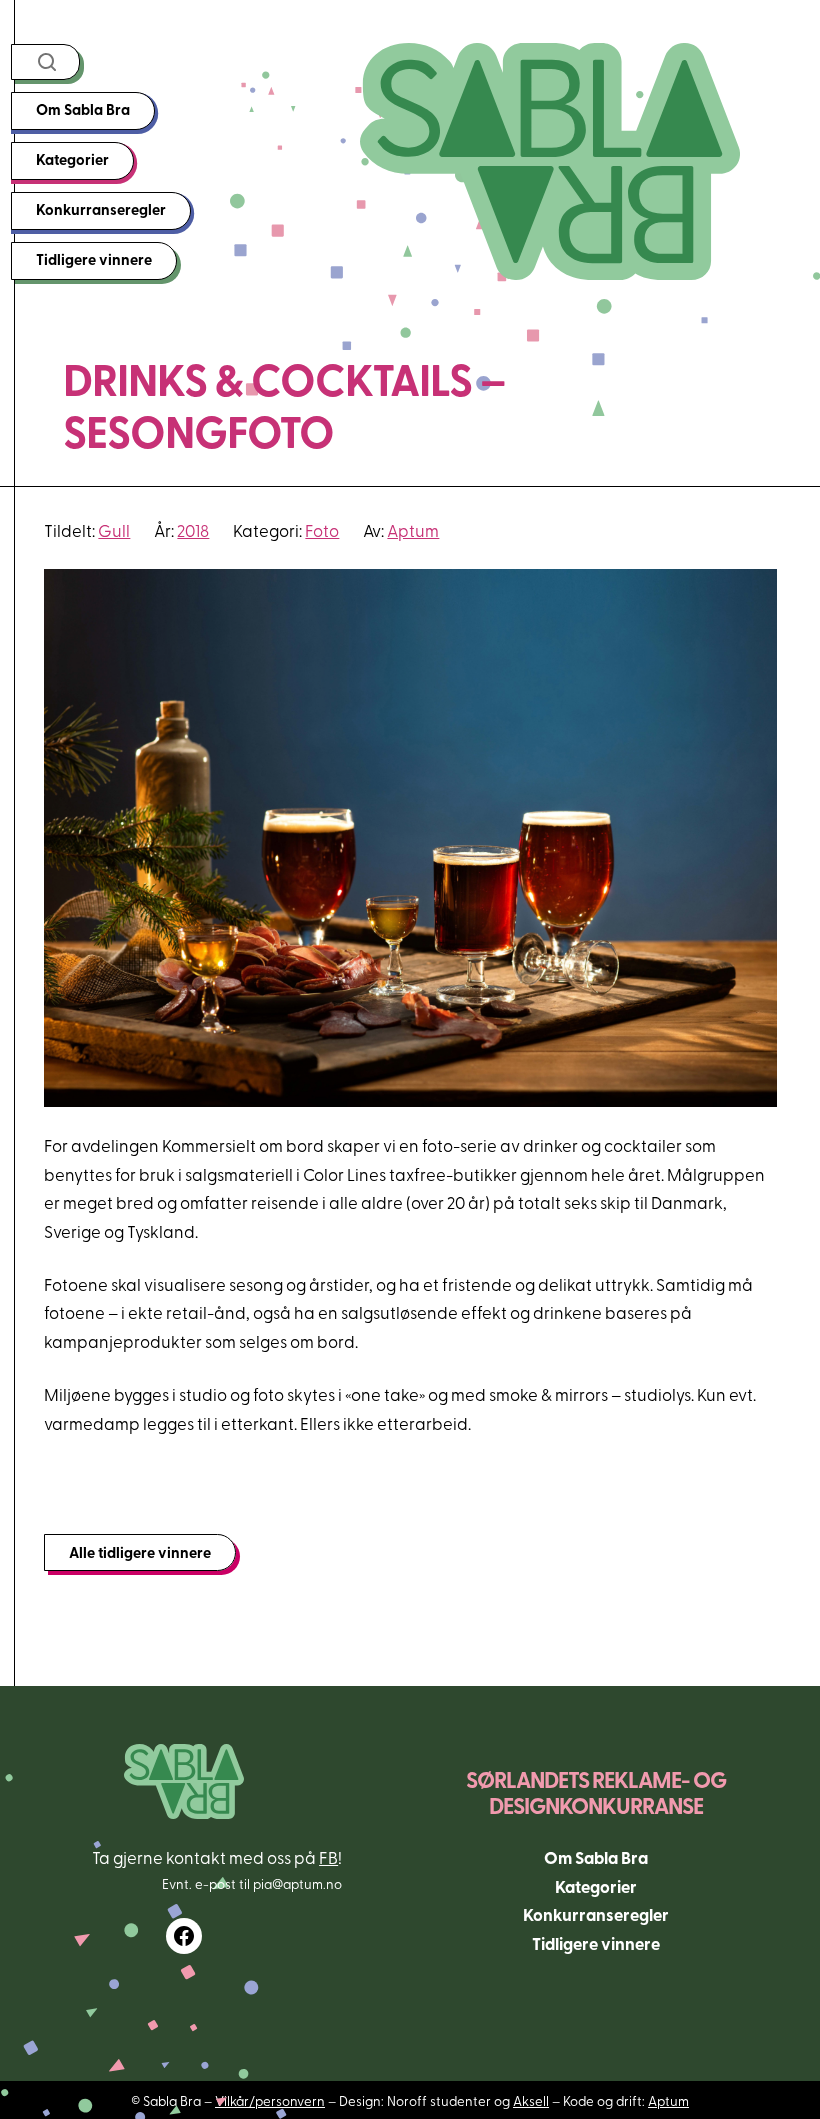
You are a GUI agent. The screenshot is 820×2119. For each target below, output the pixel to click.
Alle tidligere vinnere (140, 1552)
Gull (114, 529)
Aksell (531, 2100)
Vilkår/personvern (270, 2100)
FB (328, 1856)
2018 (193, 529)
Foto (322, 529)
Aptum (413, 529)
